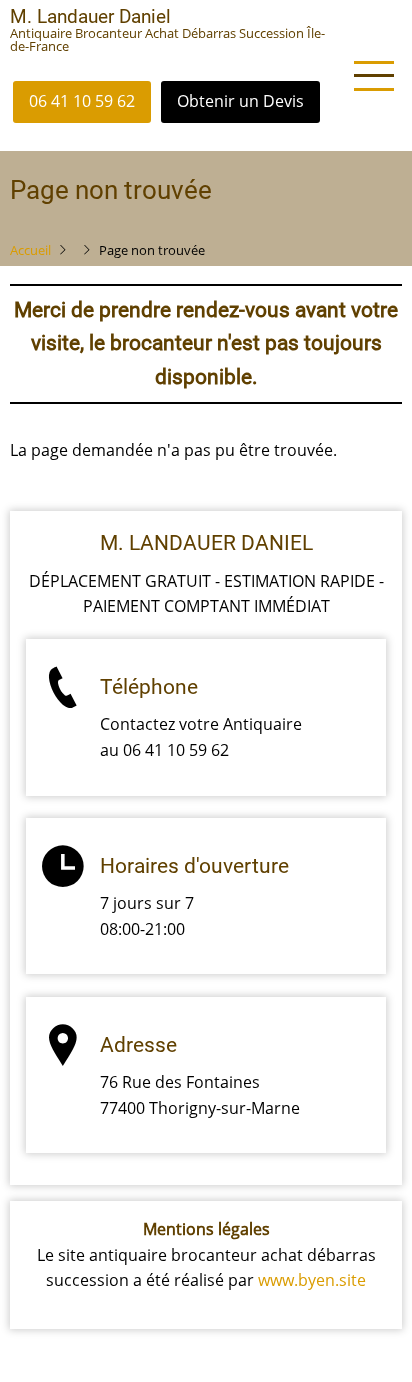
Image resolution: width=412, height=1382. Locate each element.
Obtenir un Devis (240, 101)
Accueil (30, 250)
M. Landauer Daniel (90, 16)
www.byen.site (312, 1280)
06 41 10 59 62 (82, 101)
